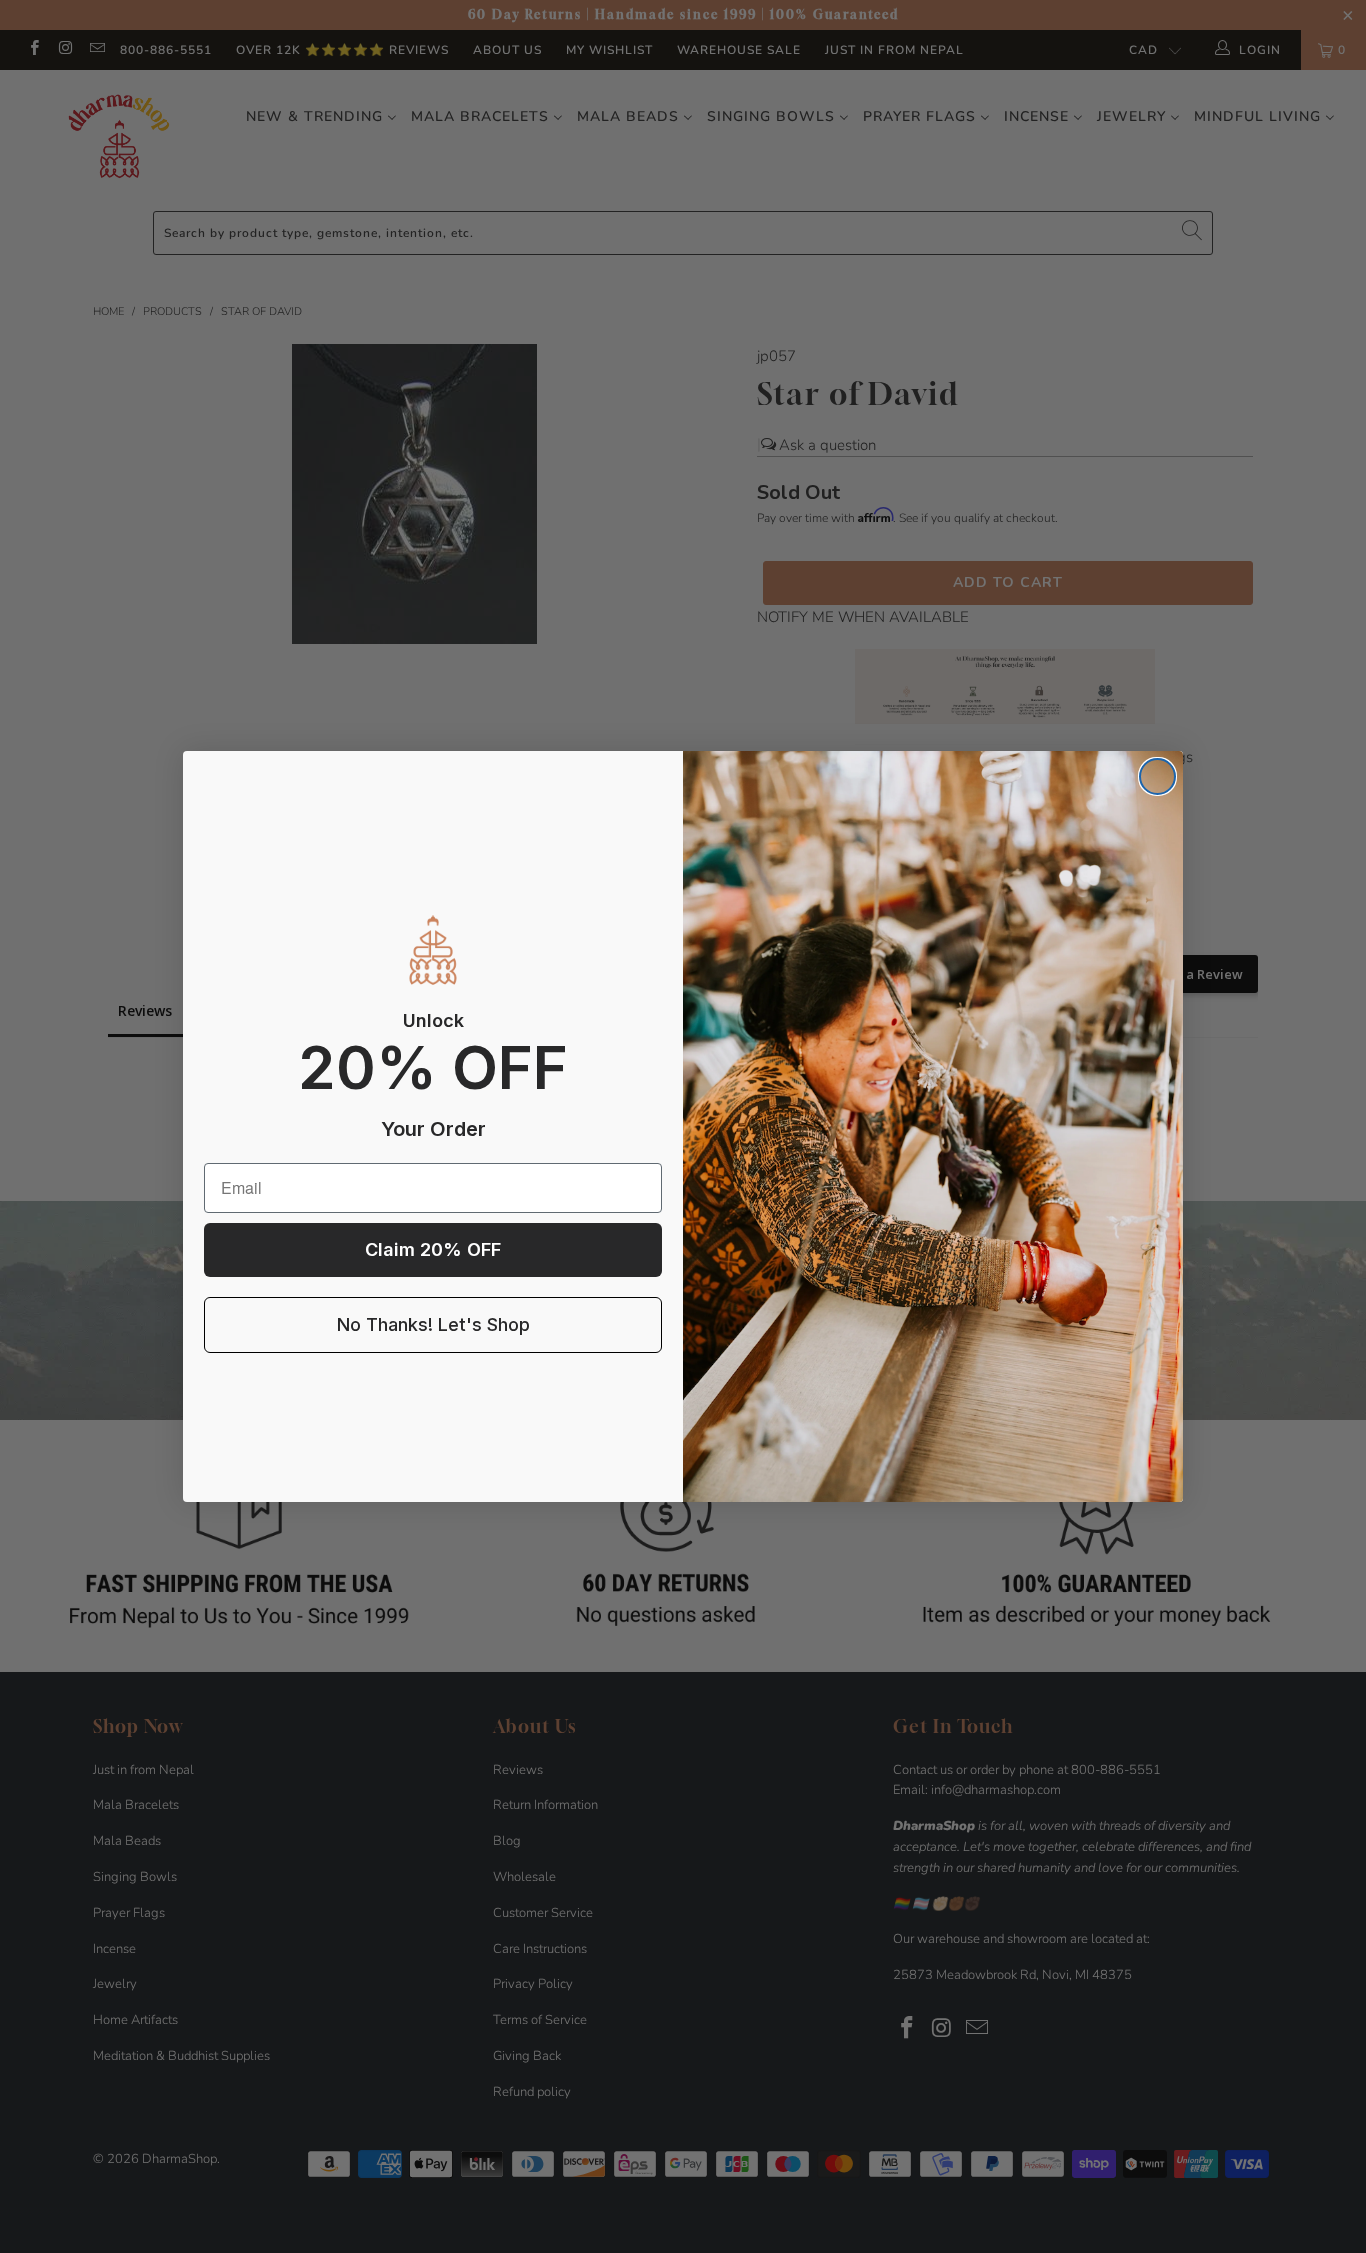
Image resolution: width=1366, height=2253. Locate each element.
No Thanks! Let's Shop (433, 1324)
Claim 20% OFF (433, 1249)
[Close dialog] (1157, 776)
